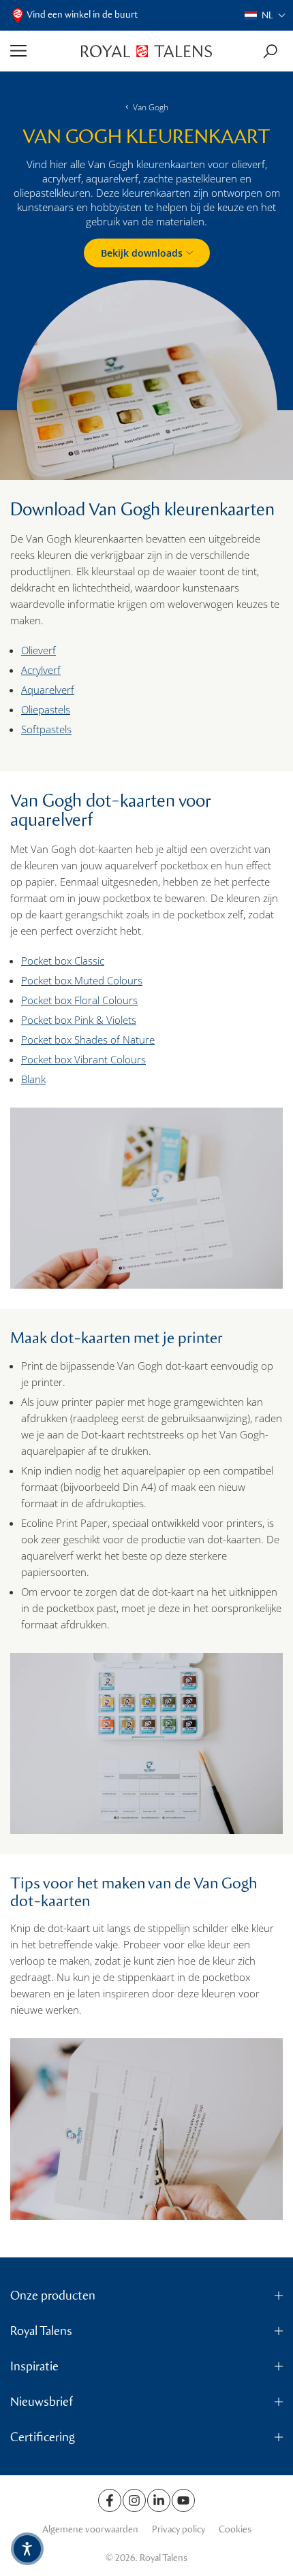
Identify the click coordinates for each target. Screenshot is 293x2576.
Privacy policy (179, 2529)
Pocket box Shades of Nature (88, 1040)
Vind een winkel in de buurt (82, 15)
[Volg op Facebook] (110, 2500)
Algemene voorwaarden (90, 2529)
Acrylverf (41, 670)
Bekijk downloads (142, 252)
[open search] (270, 51)
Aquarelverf (48, 690)
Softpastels (46, 729)
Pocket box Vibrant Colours (83, 1059)
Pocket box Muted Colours (82, 980)
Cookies (235, 2529)
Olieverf (38, 650)
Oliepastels (46, 709)
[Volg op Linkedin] (159, 2500)
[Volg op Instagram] (134, 2500)
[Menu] (41, 51)
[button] (265, 15)
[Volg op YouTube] (183, 2500)
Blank (33, 1079)
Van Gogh (151, 107)
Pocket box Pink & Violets (79, 1020)
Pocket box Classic (63, 961)
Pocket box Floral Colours (79, 1000)
